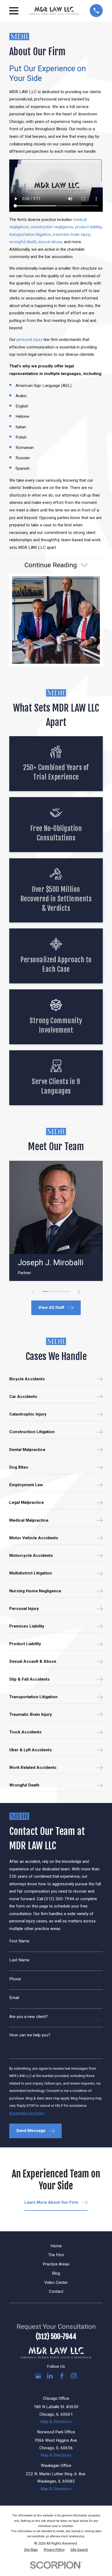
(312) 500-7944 (56, 2337)
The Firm (56, 2255)
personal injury (29, 340)
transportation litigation (30, 234)
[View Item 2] (50, 1292)
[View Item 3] (56, 1292)
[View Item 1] (45, 1292)
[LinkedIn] (50, 2376)
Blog (56, 2273)
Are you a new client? (29, 2017)
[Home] (54, 11)
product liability (88, 227)
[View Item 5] (67, 1292)
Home (56, 2246)
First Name (19, 1941)
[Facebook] (62, 2376)
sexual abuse (50, 242)
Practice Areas (56, 2264)
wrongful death (23, 242)
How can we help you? (30, 2035)
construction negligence (52, 227)
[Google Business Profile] (38, 2376)
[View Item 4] (61, 1292)
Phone (15, 1979)
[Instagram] (74, 2376)
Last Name (19, 1960)
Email (14, 1998)
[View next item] (79, 1292)
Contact (56, 2291)
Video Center (56, 2282)
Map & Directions (56, 2422)
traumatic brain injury (71, 234)
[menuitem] (31, 2550)
